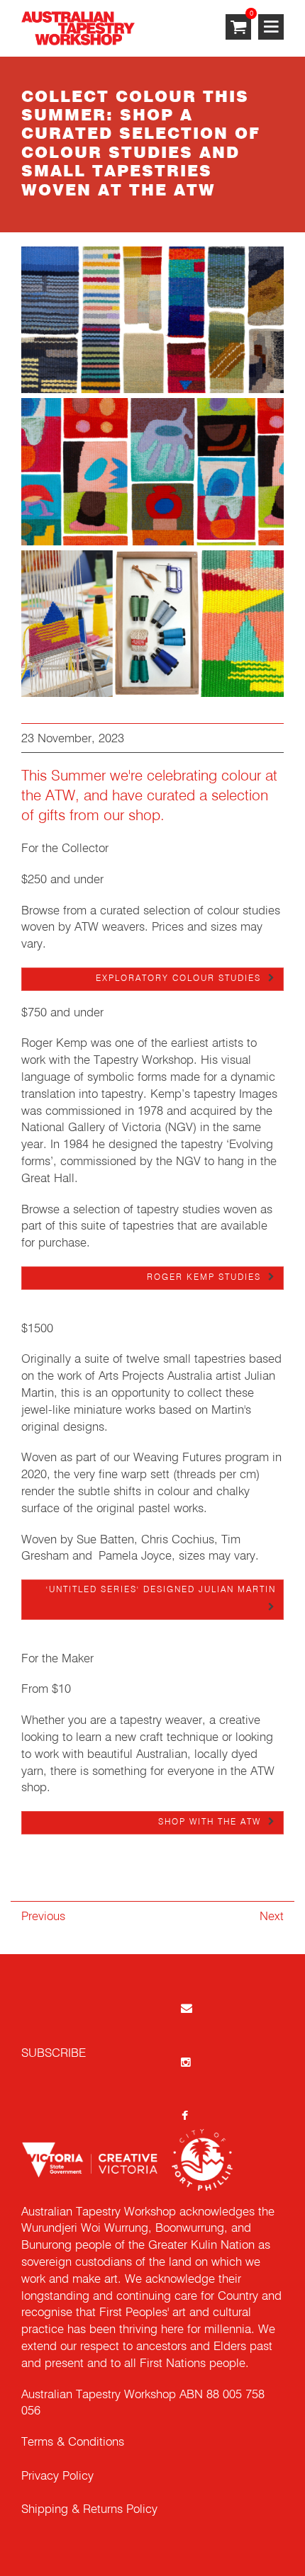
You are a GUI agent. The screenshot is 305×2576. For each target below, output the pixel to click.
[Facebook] (185, 2115)
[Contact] (185, 2008)
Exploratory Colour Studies (178, 979)
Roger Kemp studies (204, 1278)
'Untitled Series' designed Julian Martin (161, 1590)
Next (272, 1917)
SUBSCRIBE (54, 2054)
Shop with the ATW (210, 1822)
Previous (43, 1917)
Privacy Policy (57, 2476)
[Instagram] (185, 2061)
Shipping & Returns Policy (89, 2510)
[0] (238, 28)
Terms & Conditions (73, 2442)
